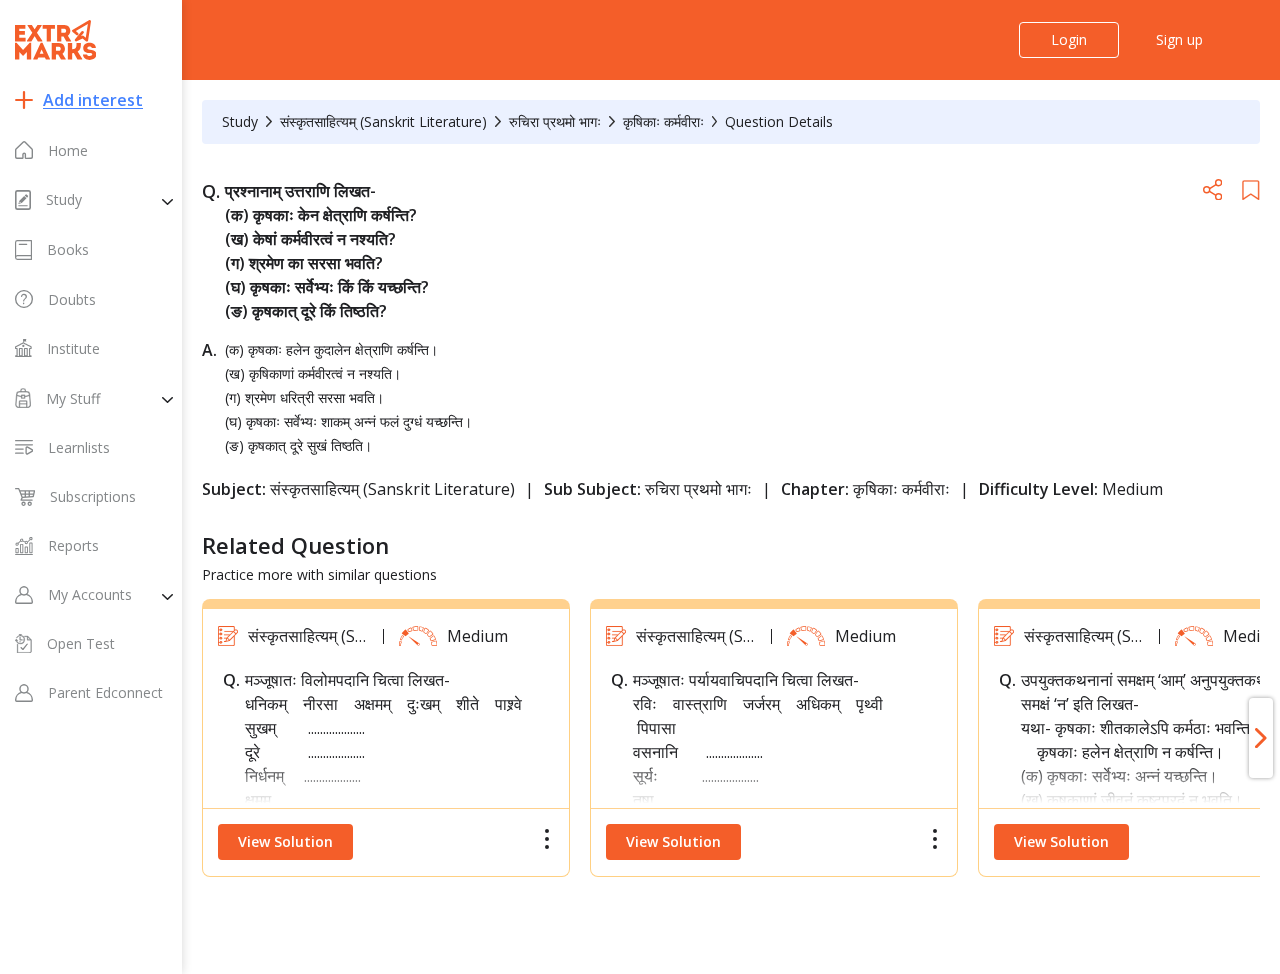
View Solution (285, 841)
